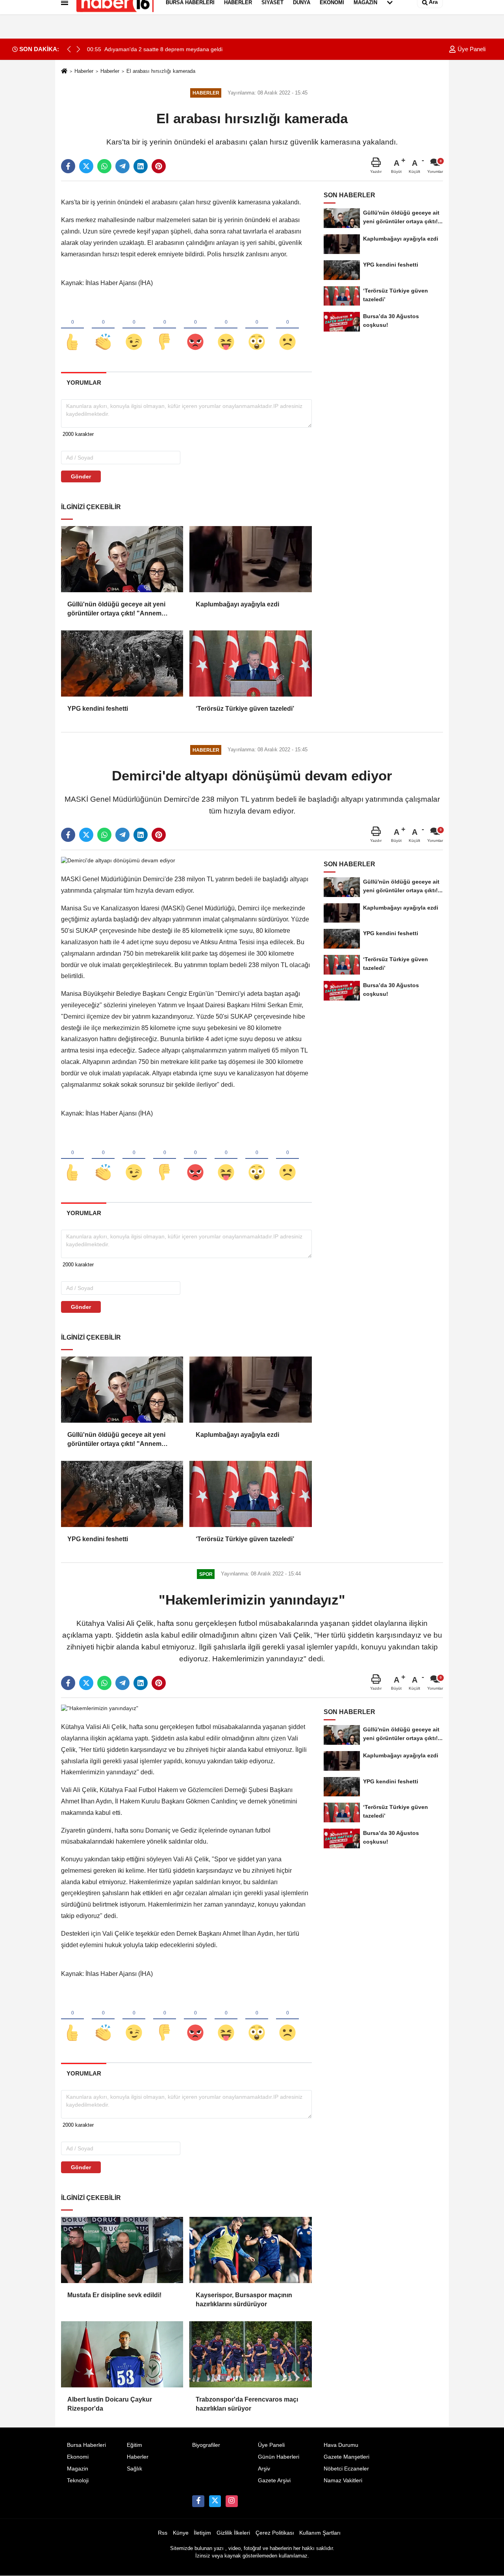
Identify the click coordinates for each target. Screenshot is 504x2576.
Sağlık (134, 2469)
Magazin (78, 2469)
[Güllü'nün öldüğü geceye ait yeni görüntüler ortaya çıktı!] (122, 559)
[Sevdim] (134, 329)
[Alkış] (103, 329)
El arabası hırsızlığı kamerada (161, 71)
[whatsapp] (104, 166)
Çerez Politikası (275, 2533)
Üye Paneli (471, 49)
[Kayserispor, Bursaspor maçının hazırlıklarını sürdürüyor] (250, 2250)
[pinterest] (159, 166)
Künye (181, 2533)
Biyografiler (206, 2445)
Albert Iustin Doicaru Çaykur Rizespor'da (110, 2404)
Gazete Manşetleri (346, 2457)
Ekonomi (78, 2457)
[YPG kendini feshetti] (122, 663)
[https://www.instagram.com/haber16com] (232, 2501)
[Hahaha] (226, 329)
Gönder (81, 476)
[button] (78, 49)
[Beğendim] (72, 329)
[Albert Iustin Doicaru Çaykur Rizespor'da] (122, 2354)
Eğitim (134, 2445)
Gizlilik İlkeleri (233, 2533)
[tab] (84, 383)
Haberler (84, 71)
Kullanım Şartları (320, 2533)
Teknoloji (78, 2481)
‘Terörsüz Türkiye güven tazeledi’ (245, 709)
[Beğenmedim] (165, 329)
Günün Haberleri (279, 2457)
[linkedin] (141, 166)
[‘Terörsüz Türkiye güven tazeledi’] (250, 663)
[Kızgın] (195, 329)
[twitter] (86, 166)
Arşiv (264, 2469)
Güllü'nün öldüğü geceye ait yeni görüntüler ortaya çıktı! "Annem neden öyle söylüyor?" (116, 609)
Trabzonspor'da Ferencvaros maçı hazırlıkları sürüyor (247, 2404)
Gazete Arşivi (274, 2481)
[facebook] (68, 166)
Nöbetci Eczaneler (346, 2469)
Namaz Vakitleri (343, 2481)
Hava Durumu (341, 2445)
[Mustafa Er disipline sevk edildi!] (122, 2250)
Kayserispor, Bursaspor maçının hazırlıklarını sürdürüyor (244, 2299)
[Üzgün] (287, 329)
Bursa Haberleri (86, 2445)
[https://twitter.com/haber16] (215, 2501)
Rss (163, 2533)
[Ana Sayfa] (64, 71)
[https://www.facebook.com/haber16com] (198, 2501)
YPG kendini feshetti (98, 709)
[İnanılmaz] (257, 329)
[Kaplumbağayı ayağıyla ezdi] (250, 559)
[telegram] (122, 166)
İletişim (202, 2533)
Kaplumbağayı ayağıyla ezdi (237, 604)
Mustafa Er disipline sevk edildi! (114, 2295)
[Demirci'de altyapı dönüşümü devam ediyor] (118, 860)
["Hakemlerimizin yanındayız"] (100, 1708)
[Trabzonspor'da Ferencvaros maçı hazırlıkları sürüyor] (250, 2354)
